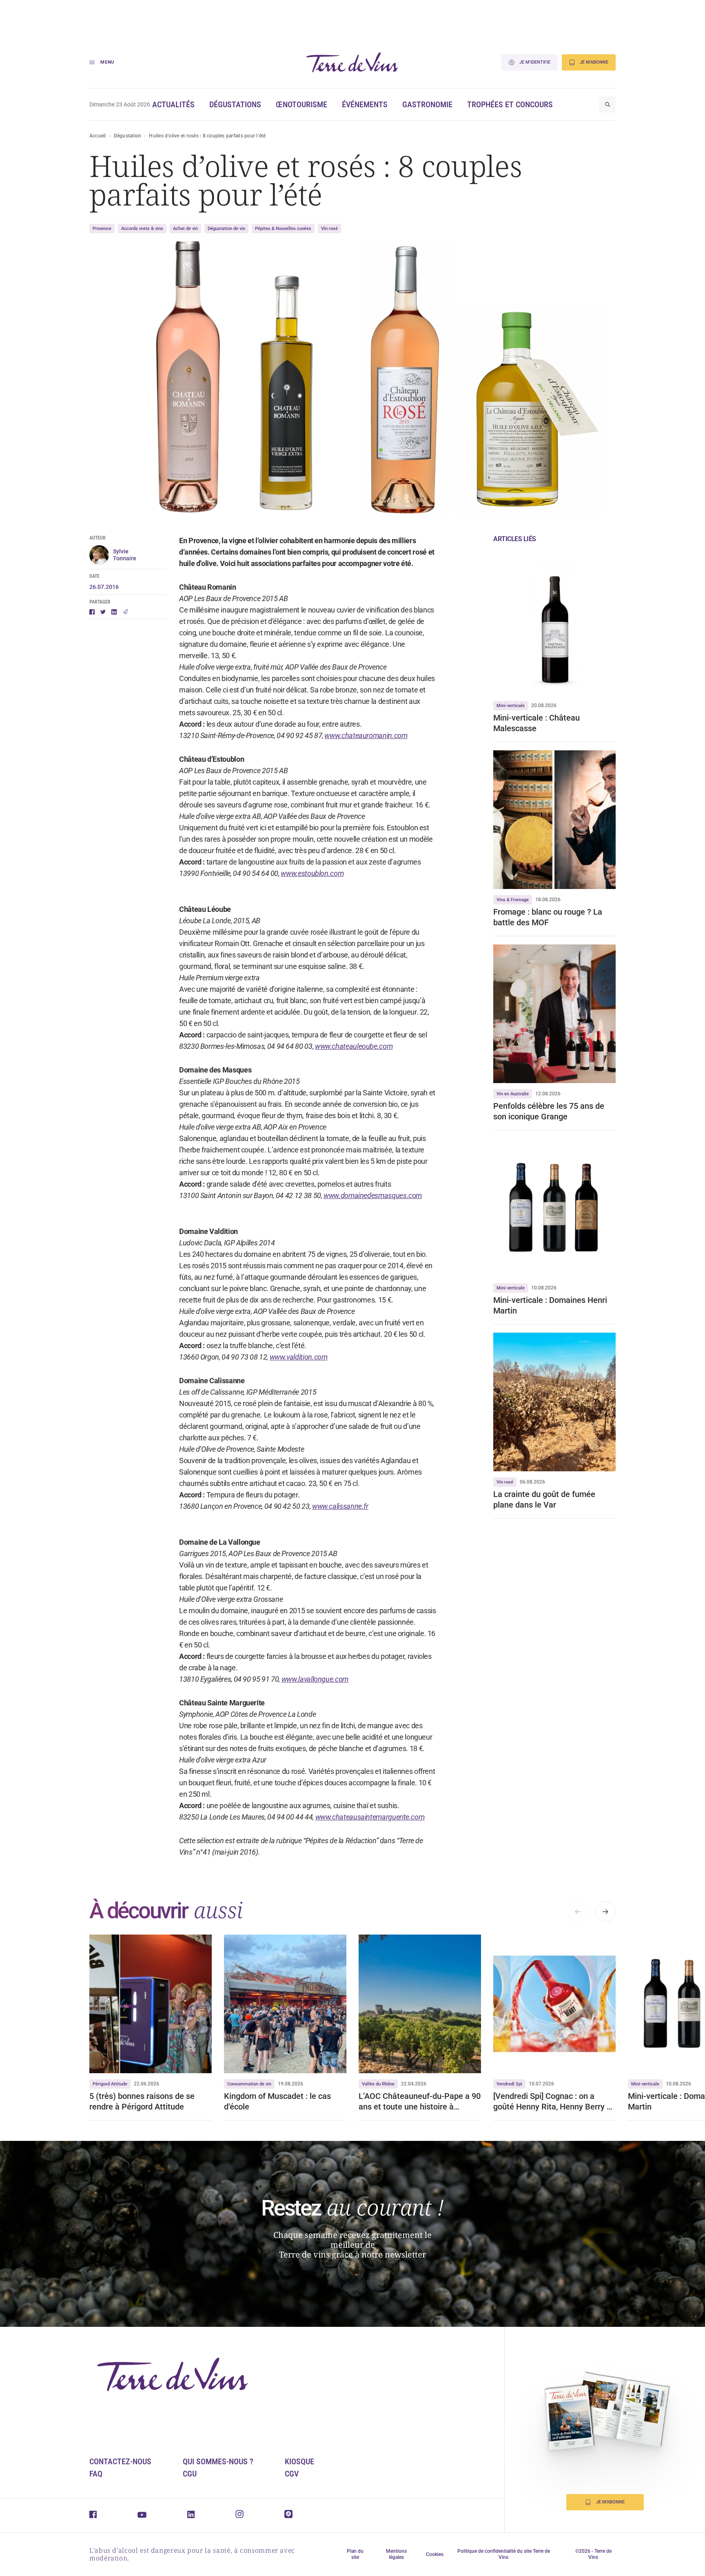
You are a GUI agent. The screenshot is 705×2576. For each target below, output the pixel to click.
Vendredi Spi (509, 2084)
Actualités (173, 104)
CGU (190, 2474)
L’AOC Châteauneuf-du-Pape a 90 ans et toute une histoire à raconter (420, 2102)
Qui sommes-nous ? (218, 2461)
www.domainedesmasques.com (373, 1195)
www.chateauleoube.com (354, 1046)
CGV (292, 2474)
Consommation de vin (249, 2084)
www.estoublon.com (312, 873)
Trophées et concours (510, 104)
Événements (365, 104)
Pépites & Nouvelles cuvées (283, 229)
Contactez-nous (120, 2461)
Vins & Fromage (513, 900)
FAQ (96, 2474)
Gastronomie (427, 104)
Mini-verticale (511, 706)
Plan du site (355, 2554)
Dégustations (235, 104)
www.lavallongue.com (315, 1679)
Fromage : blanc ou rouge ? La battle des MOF (548, 917)
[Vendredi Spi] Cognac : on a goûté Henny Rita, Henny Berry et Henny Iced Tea (554, 2102)
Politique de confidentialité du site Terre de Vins (504, 2554)
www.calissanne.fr (340, 1506)
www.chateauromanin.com (366, 735)
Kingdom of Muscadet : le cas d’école (277, 2101)
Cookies (435, 2554)
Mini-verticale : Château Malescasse (537, 723)
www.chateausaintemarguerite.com (370, 1817)
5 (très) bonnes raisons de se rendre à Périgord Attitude (142, 2101)
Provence (102, 229)
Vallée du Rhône (378, 2084)
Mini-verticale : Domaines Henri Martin (550, 1305)
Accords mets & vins (142, 229)
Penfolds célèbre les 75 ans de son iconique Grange (549, 1111)
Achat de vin (185, 229)
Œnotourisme (302, 104)
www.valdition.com (299, 1357)
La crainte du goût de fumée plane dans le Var (544, 1499)
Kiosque (299, 2461)
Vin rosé (329, 229)
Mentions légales (396, 2554)
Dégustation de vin (226, 229)
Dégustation (128, 136)
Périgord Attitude (110, 2084)
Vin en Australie (513, 1094)
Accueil (98, 136)
